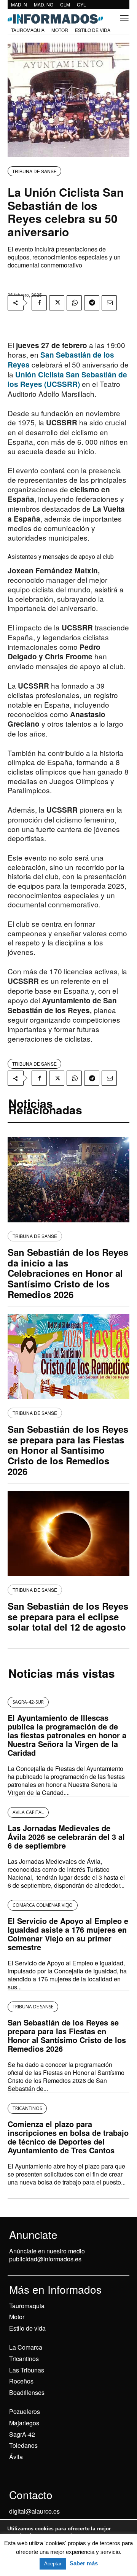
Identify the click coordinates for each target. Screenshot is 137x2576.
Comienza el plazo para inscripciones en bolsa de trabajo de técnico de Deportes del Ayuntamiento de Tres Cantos (68, 2137)
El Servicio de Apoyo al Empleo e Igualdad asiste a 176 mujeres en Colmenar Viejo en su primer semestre (68, 1934)
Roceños (21, 2381)
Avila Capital (28, 1812)
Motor (17, 2317)
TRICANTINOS (27, 2108)
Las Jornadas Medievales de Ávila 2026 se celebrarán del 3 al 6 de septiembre (66, 1837)
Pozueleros (25, 2411)
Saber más (84, 2563)
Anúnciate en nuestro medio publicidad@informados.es (47, 2255)
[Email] (109, 303)
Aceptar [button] (53, 2564)
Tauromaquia (27, 2306)
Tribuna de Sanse (34, 171)
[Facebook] (39, 303)
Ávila (16, 2457)
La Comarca (26, 2347)
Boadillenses (27, 2392)
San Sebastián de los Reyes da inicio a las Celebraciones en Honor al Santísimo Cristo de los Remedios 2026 (68, 1273)
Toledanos (23, 2445)
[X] (57, 303)
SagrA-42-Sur (28, 1702)
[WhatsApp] (74, 303)
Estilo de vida (27, 2328)
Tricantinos (24, 2359)
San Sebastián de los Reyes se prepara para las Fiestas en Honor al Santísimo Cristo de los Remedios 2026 (68, 1450)
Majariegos (24, 2423)
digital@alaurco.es (34, 2511)
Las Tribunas (27, 2370)
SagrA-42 (22, 2434)
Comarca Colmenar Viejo (43, 1905)
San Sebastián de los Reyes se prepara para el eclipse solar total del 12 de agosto (68, 1616)
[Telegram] (92, 303)
